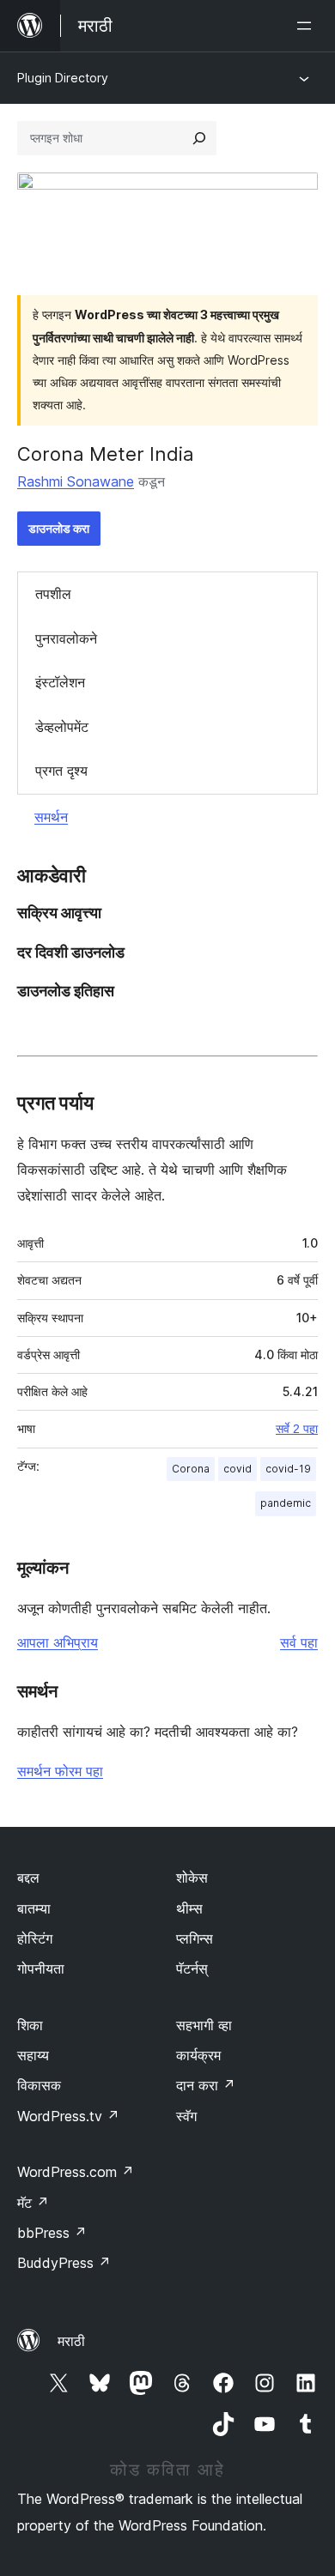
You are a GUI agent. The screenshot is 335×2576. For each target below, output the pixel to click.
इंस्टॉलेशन (60, 682)
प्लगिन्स (195, 1938)
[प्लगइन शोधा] (199, 138)
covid (238, 1469)
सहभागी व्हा (204, 2025)
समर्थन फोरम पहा (60, 1771)
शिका (30, 2025)
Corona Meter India (106, 454)
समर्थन (51, 817)
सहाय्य (33, 2055)
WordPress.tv (68, 2116)
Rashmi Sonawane (76, 481)
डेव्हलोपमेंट (62, 727)
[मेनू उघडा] (308, 26)
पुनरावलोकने (66, 638)
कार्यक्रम (198, 2055)
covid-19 (288, 1469)
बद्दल (28, 1878)
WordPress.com (76, 2172)
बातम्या (34, 1908)
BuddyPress (64, 2263)
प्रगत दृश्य (61, 771)
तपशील (53, 594)
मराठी (71, 2341)
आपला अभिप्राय (58, 1642)
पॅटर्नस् (192, 1968)
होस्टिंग (35, 1938)
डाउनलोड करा (59, 528)
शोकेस (192, 1878)
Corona (191, 1469)
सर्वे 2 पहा (297, 1429)
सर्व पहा (299, 1642)
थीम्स (189, 1908)
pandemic (286, 1503)
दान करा (206, 2085)
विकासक (39, 2085)
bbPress (52, 2233)
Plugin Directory (63, 78)
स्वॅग (186, 2116)
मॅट (33, 2203)
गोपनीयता (41, 1968)
